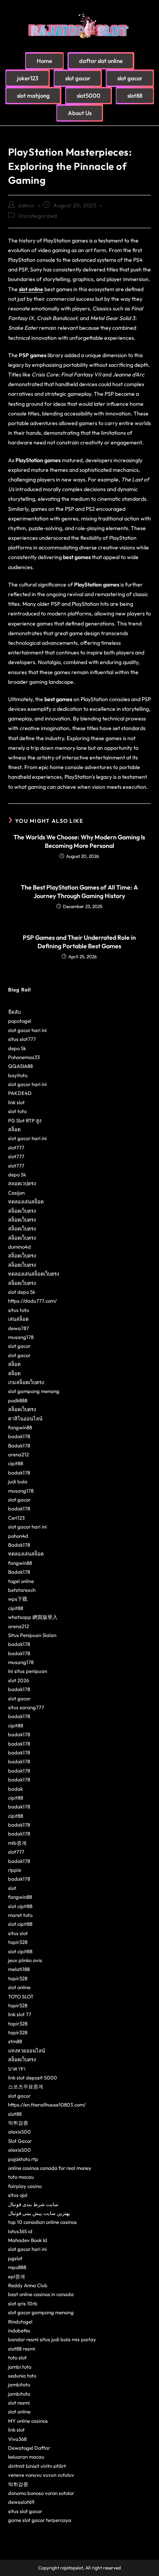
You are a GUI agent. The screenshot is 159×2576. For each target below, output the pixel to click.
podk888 (18, 1400)
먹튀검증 (18, 2123)
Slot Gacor (20, 2141)
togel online (21, 1581)
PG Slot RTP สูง (25, 1120)
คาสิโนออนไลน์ (25, 1418)
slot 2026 (19, 1680)
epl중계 (17, 2276)
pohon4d (18, 1536)
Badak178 (19, 1446)
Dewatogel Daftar (29, 2448)
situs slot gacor (25, 2511)
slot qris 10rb (23, 2303)
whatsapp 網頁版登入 (33, 1617)
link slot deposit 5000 (33, 2078)
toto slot (17, 2357)
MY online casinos (28, 2421)
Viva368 (17, 2439)
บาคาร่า (17, 2069)
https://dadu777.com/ (32, 1301)
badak (15, 1789)
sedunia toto (22, 2376)
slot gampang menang (34, 1391)
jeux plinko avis (25, 1960)
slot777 (16, 1147)
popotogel (20, 1021)
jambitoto (19, 2384)
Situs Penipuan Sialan (32, 1635)
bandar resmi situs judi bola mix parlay (52, 2339)
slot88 (15, 2114)
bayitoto (18, 1075)
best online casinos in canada (41, 2294)
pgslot (15, 2258)
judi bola (18, 1481)
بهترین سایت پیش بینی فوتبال (39, 2213)
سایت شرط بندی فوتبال (33, 2204)
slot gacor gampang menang (41, 2312)
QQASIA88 (20, 1066)
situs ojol (18, 2195)
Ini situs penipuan (28, 1671)
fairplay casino (25, 2186)
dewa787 (19, 1328)
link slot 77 (20, 2014)
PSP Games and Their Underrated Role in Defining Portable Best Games (79, 942)
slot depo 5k (22, 1292)
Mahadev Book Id (28, 2240)
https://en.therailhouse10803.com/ (47, 2105)
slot (12, 1888)
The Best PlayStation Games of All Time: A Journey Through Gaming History (79, 891)
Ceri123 (16, 1518)
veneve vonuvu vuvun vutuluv (41, 2475)
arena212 (19, 1454)
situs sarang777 (26, 1707)
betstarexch (22, 1590)
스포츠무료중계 (26, 2086)
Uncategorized (38, 216)
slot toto (17, 1111)
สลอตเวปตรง (22, 1183)
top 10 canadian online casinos (42, 2222)
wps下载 (18, 1599)
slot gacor (19, 1346)
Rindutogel (20, 2322)
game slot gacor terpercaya (40, 2520)
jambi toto (20, 2367)
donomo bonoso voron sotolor (41, 2493)
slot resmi (19, 2403)
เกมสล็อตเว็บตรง (26, 1382)
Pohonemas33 (24, 1057)
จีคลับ (14, 1012)
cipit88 (16, 1463)
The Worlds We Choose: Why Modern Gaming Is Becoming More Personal (79, 841)
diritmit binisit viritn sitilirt (37, 2466)
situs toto (19, 1310)
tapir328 (18, 1942)
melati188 (19, 1969)
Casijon (16, 1193)
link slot (16, 1102)
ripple (15, 1870)
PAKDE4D (20, 1093)
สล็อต (14, 1129)
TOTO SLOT (21, 1996)
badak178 (19, 1436)
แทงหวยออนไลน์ (27, 2051)
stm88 (15, 2041)
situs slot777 (22, 1039)
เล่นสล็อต (18, 1319)
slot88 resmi (22, 2349)
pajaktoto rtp (23, 2159)
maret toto (20, 1915)
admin (26, 205)
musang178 (21, 1337)
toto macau (21, 2177)
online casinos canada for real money (50, 2168)
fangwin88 (20, 1427)
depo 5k (17, 1048)
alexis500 (19, 2132)
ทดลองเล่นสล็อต (26, 1202)
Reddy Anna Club (28, 2285)
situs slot (18, 1933)
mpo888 (17, 2267)
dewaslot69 (21, 2502)
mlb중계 (17, 1843)
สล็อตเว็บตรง (22, 1211)
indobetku (19, 2330)
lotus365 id (20, 2231)
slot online (31, 289)
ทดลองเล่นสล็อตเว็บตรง (34, 1274)
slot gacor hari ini (27, 1030)
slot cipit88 (20, 1906)
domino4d (19, 1247)
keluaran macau (26, 2457)
